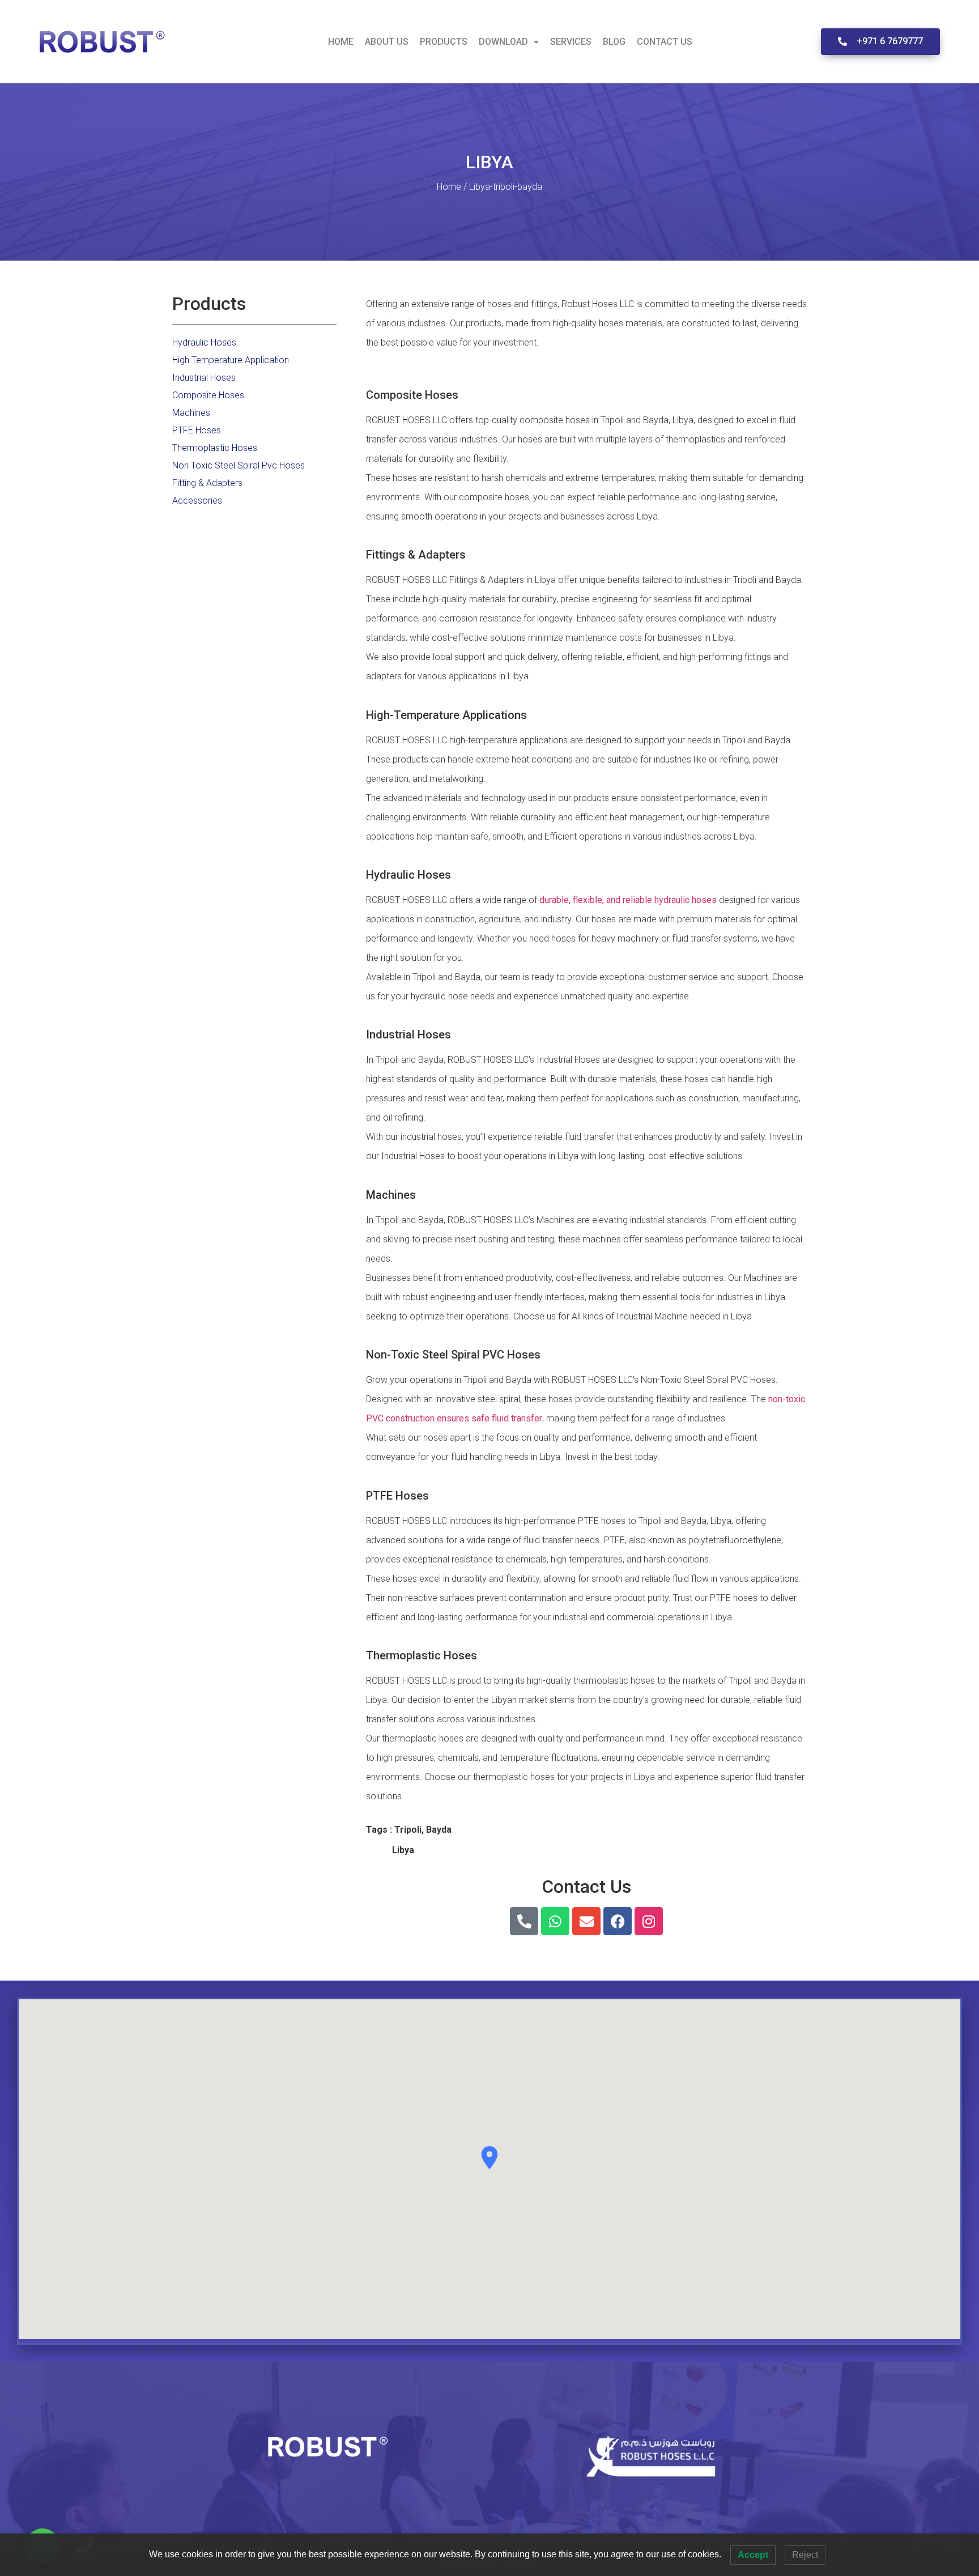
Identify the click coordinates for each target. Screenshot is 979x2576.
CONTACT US (665, 42)
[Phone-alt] (524, 1921)
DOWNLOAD (503, 42)
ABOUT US (387, 42)
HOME (341, 42)
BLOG (614, 42)
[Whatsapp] (555, 1921)
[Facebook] (618, 1921)
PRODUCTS (444, 42)
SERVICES (571, 42)
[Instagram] (649, 1921)
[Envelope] (586, 1921)
